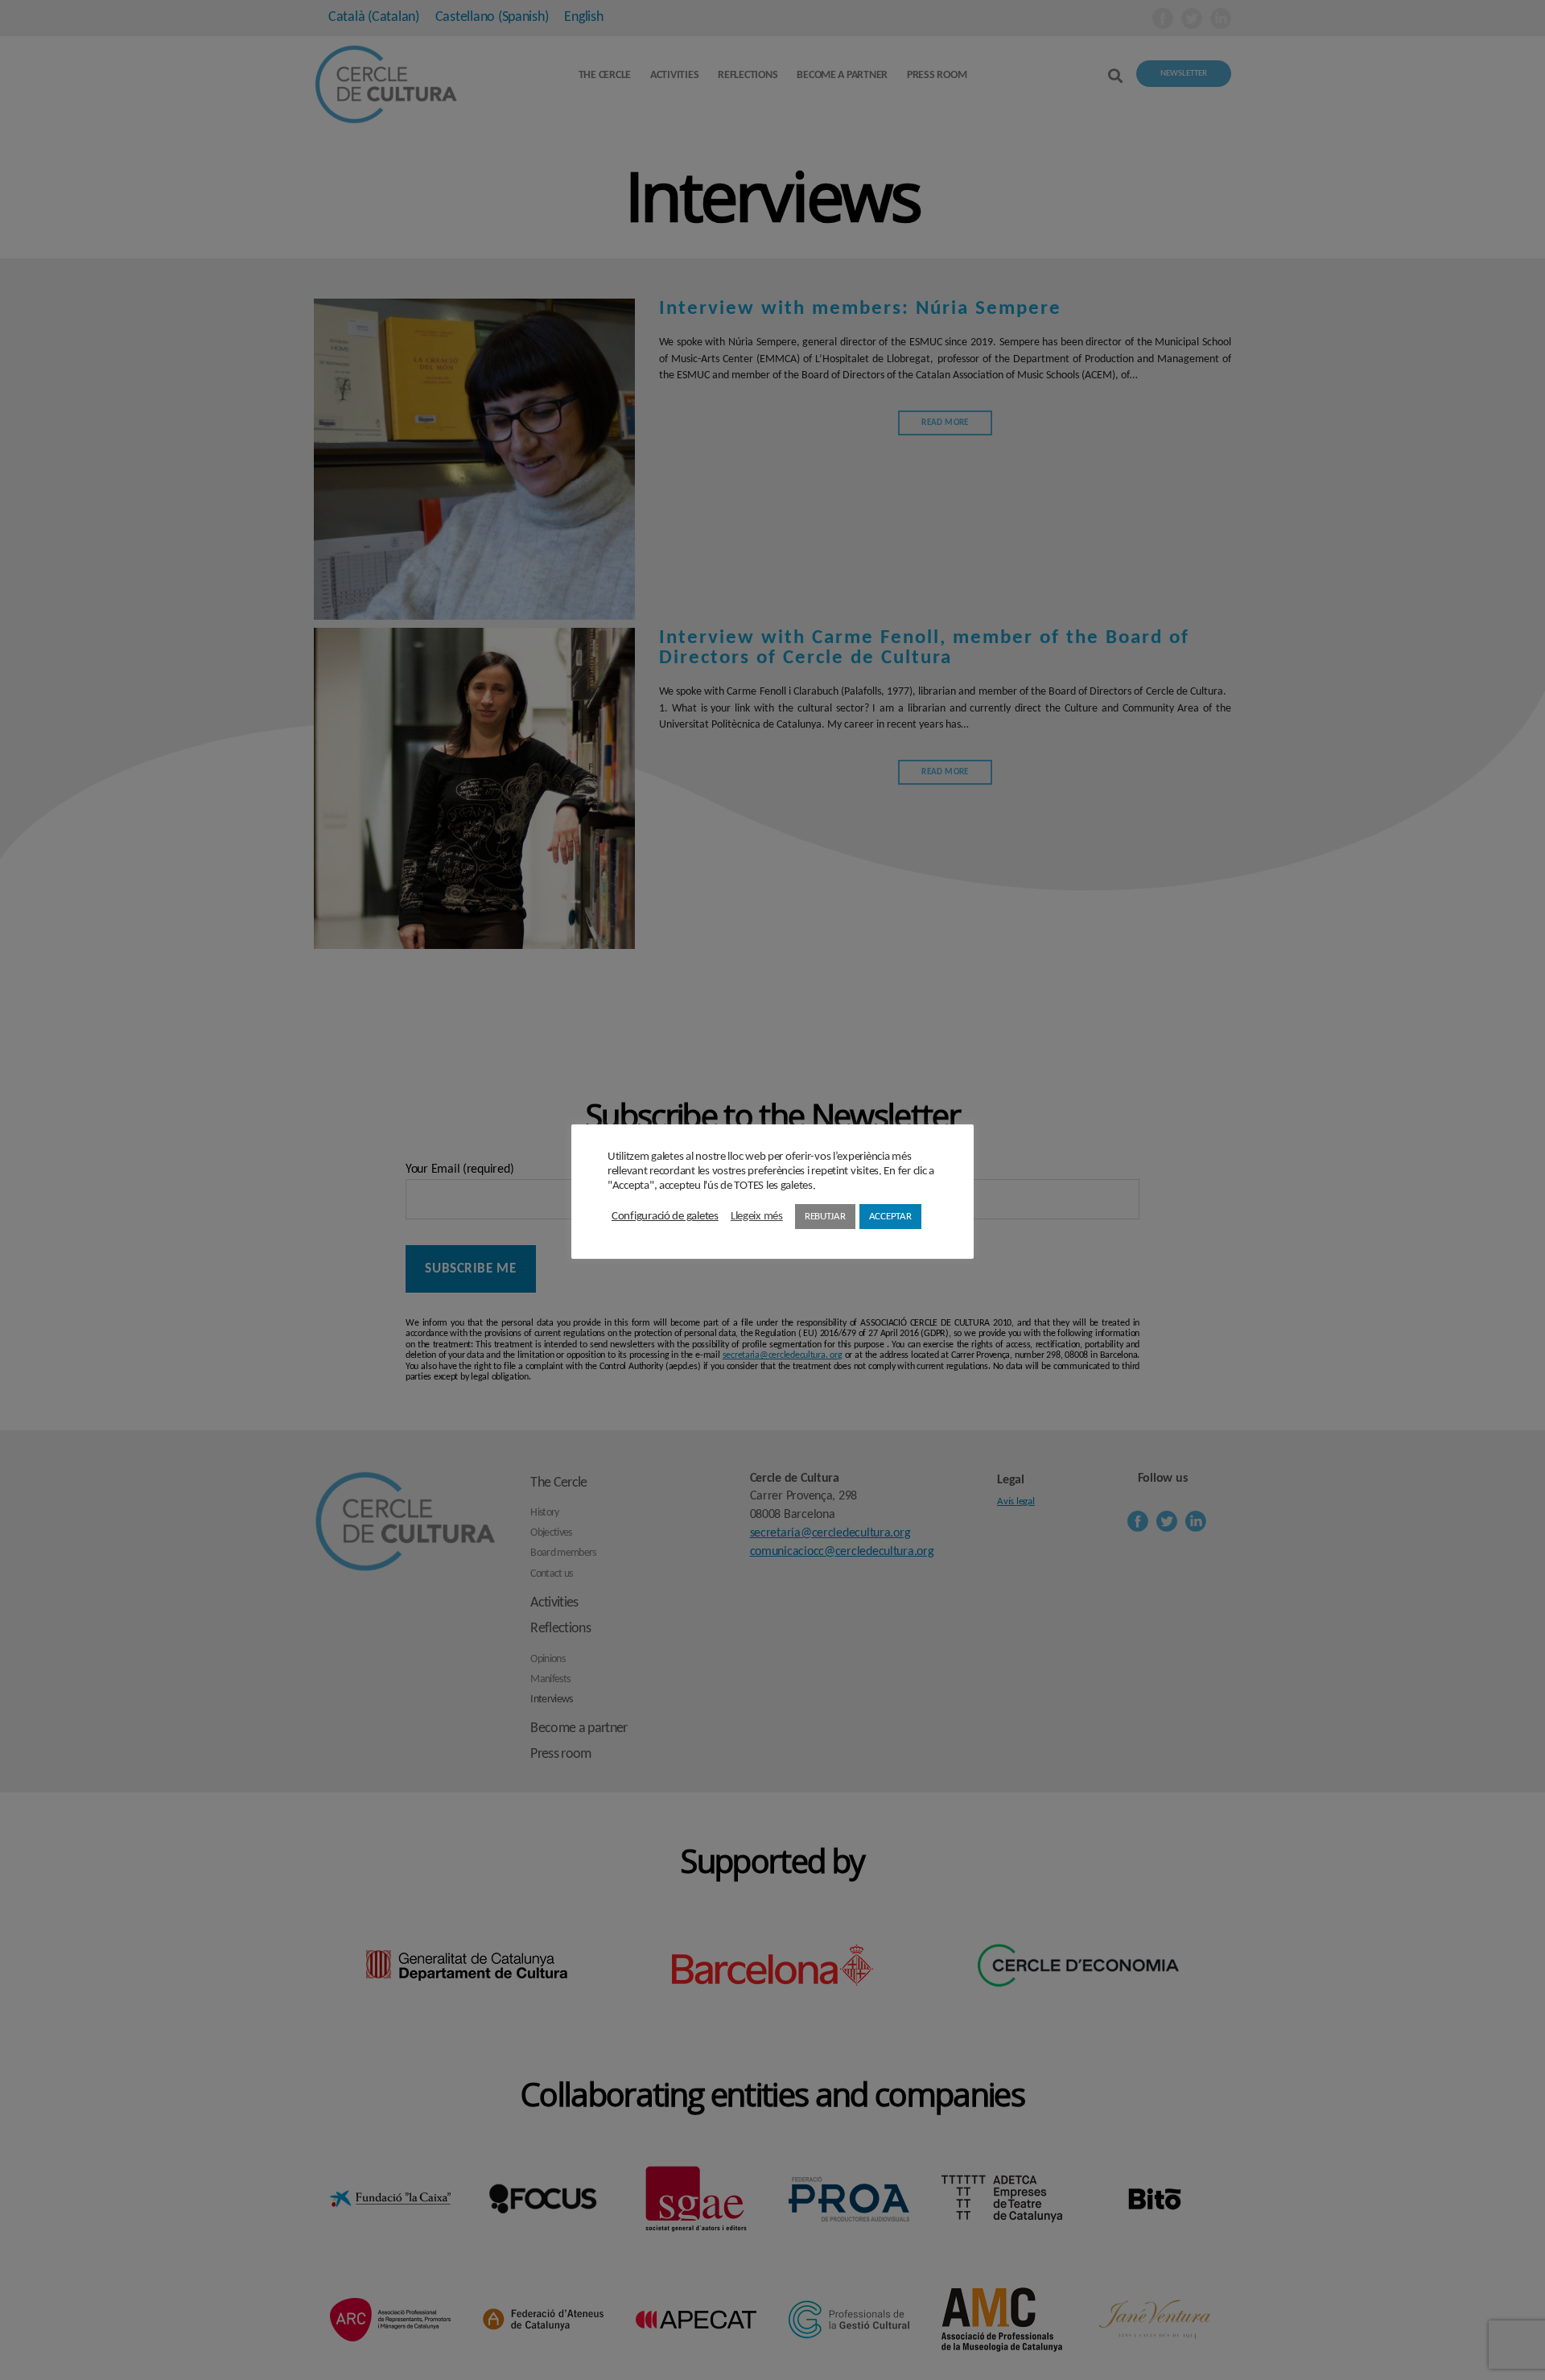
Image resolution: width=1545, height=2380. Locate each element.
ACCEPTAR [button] (890, 1217)
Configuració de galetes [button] (665, 1217)
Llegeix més (757, 1217)
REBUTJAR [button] (825, 1217)
